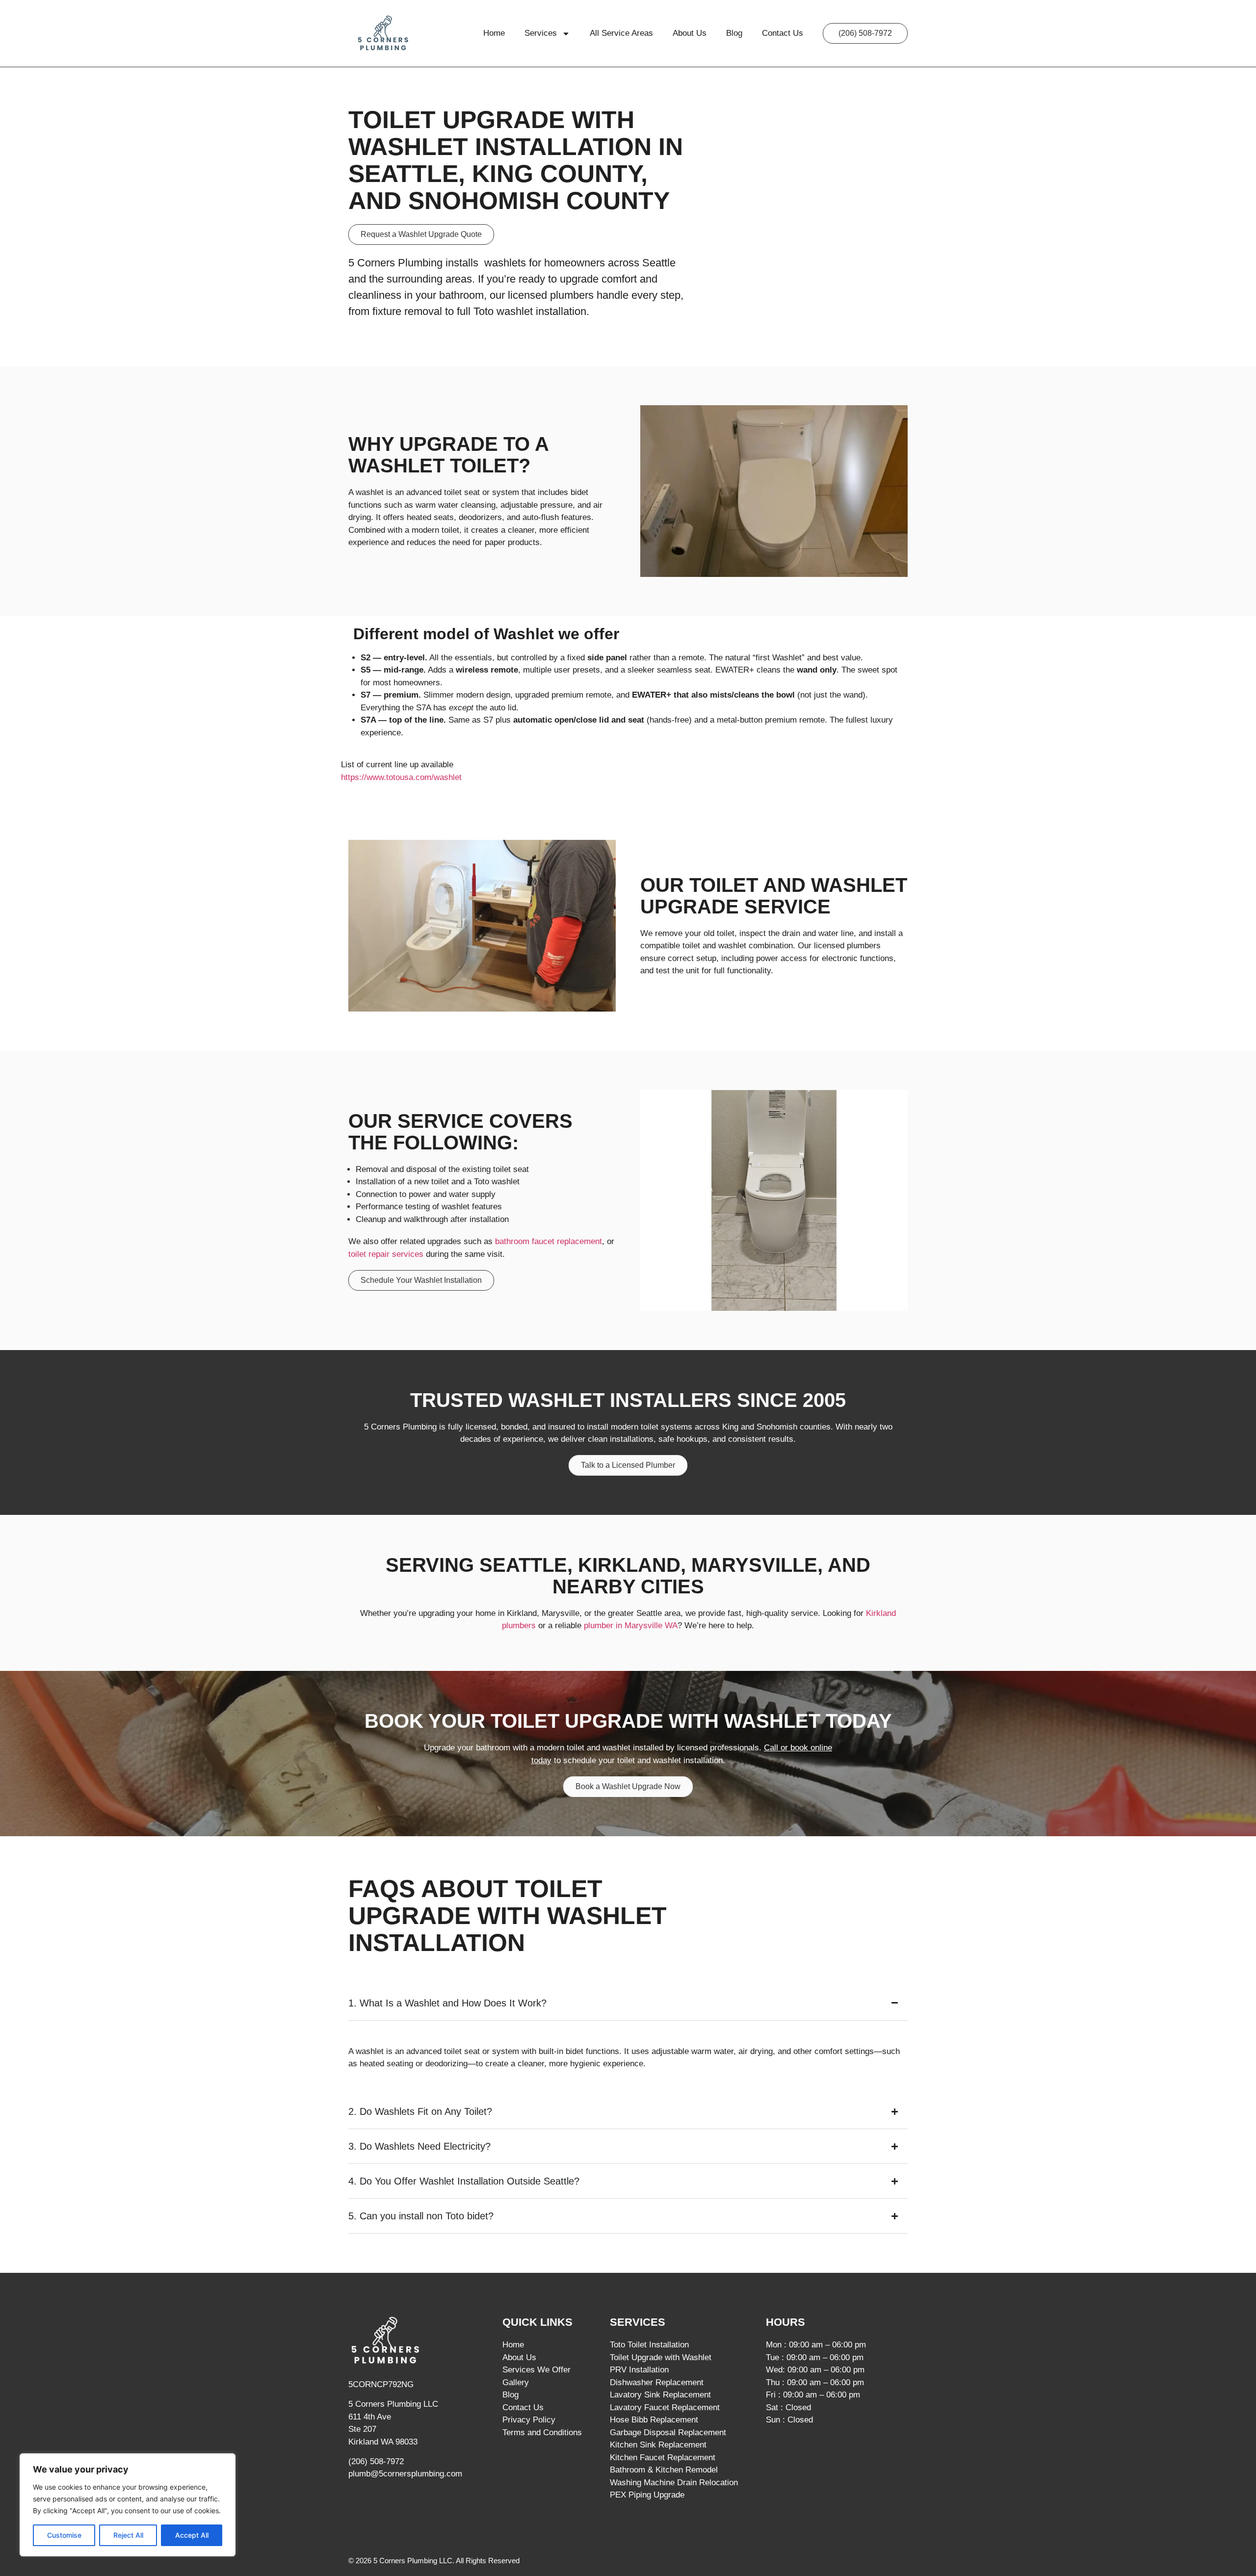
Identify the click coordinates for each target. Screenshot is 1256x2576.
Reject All (128, 2535)
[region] (128, 2505)
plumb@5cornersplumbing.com (405, 2474)
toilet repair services (386, 1254)
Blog (734, 33)
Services (541, 33)
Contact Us (783, 33)
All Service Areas (621, 33)
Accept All (192, 2535)
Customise (64, 2535)
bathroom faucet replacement (547, 1241)
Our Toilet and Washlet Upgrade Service (774, 896)
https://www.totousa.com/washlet (401, 777)
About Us (690, 33)
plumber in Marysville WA (631, 1626)
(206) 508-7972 (376, 2461)
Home (494, 33)
